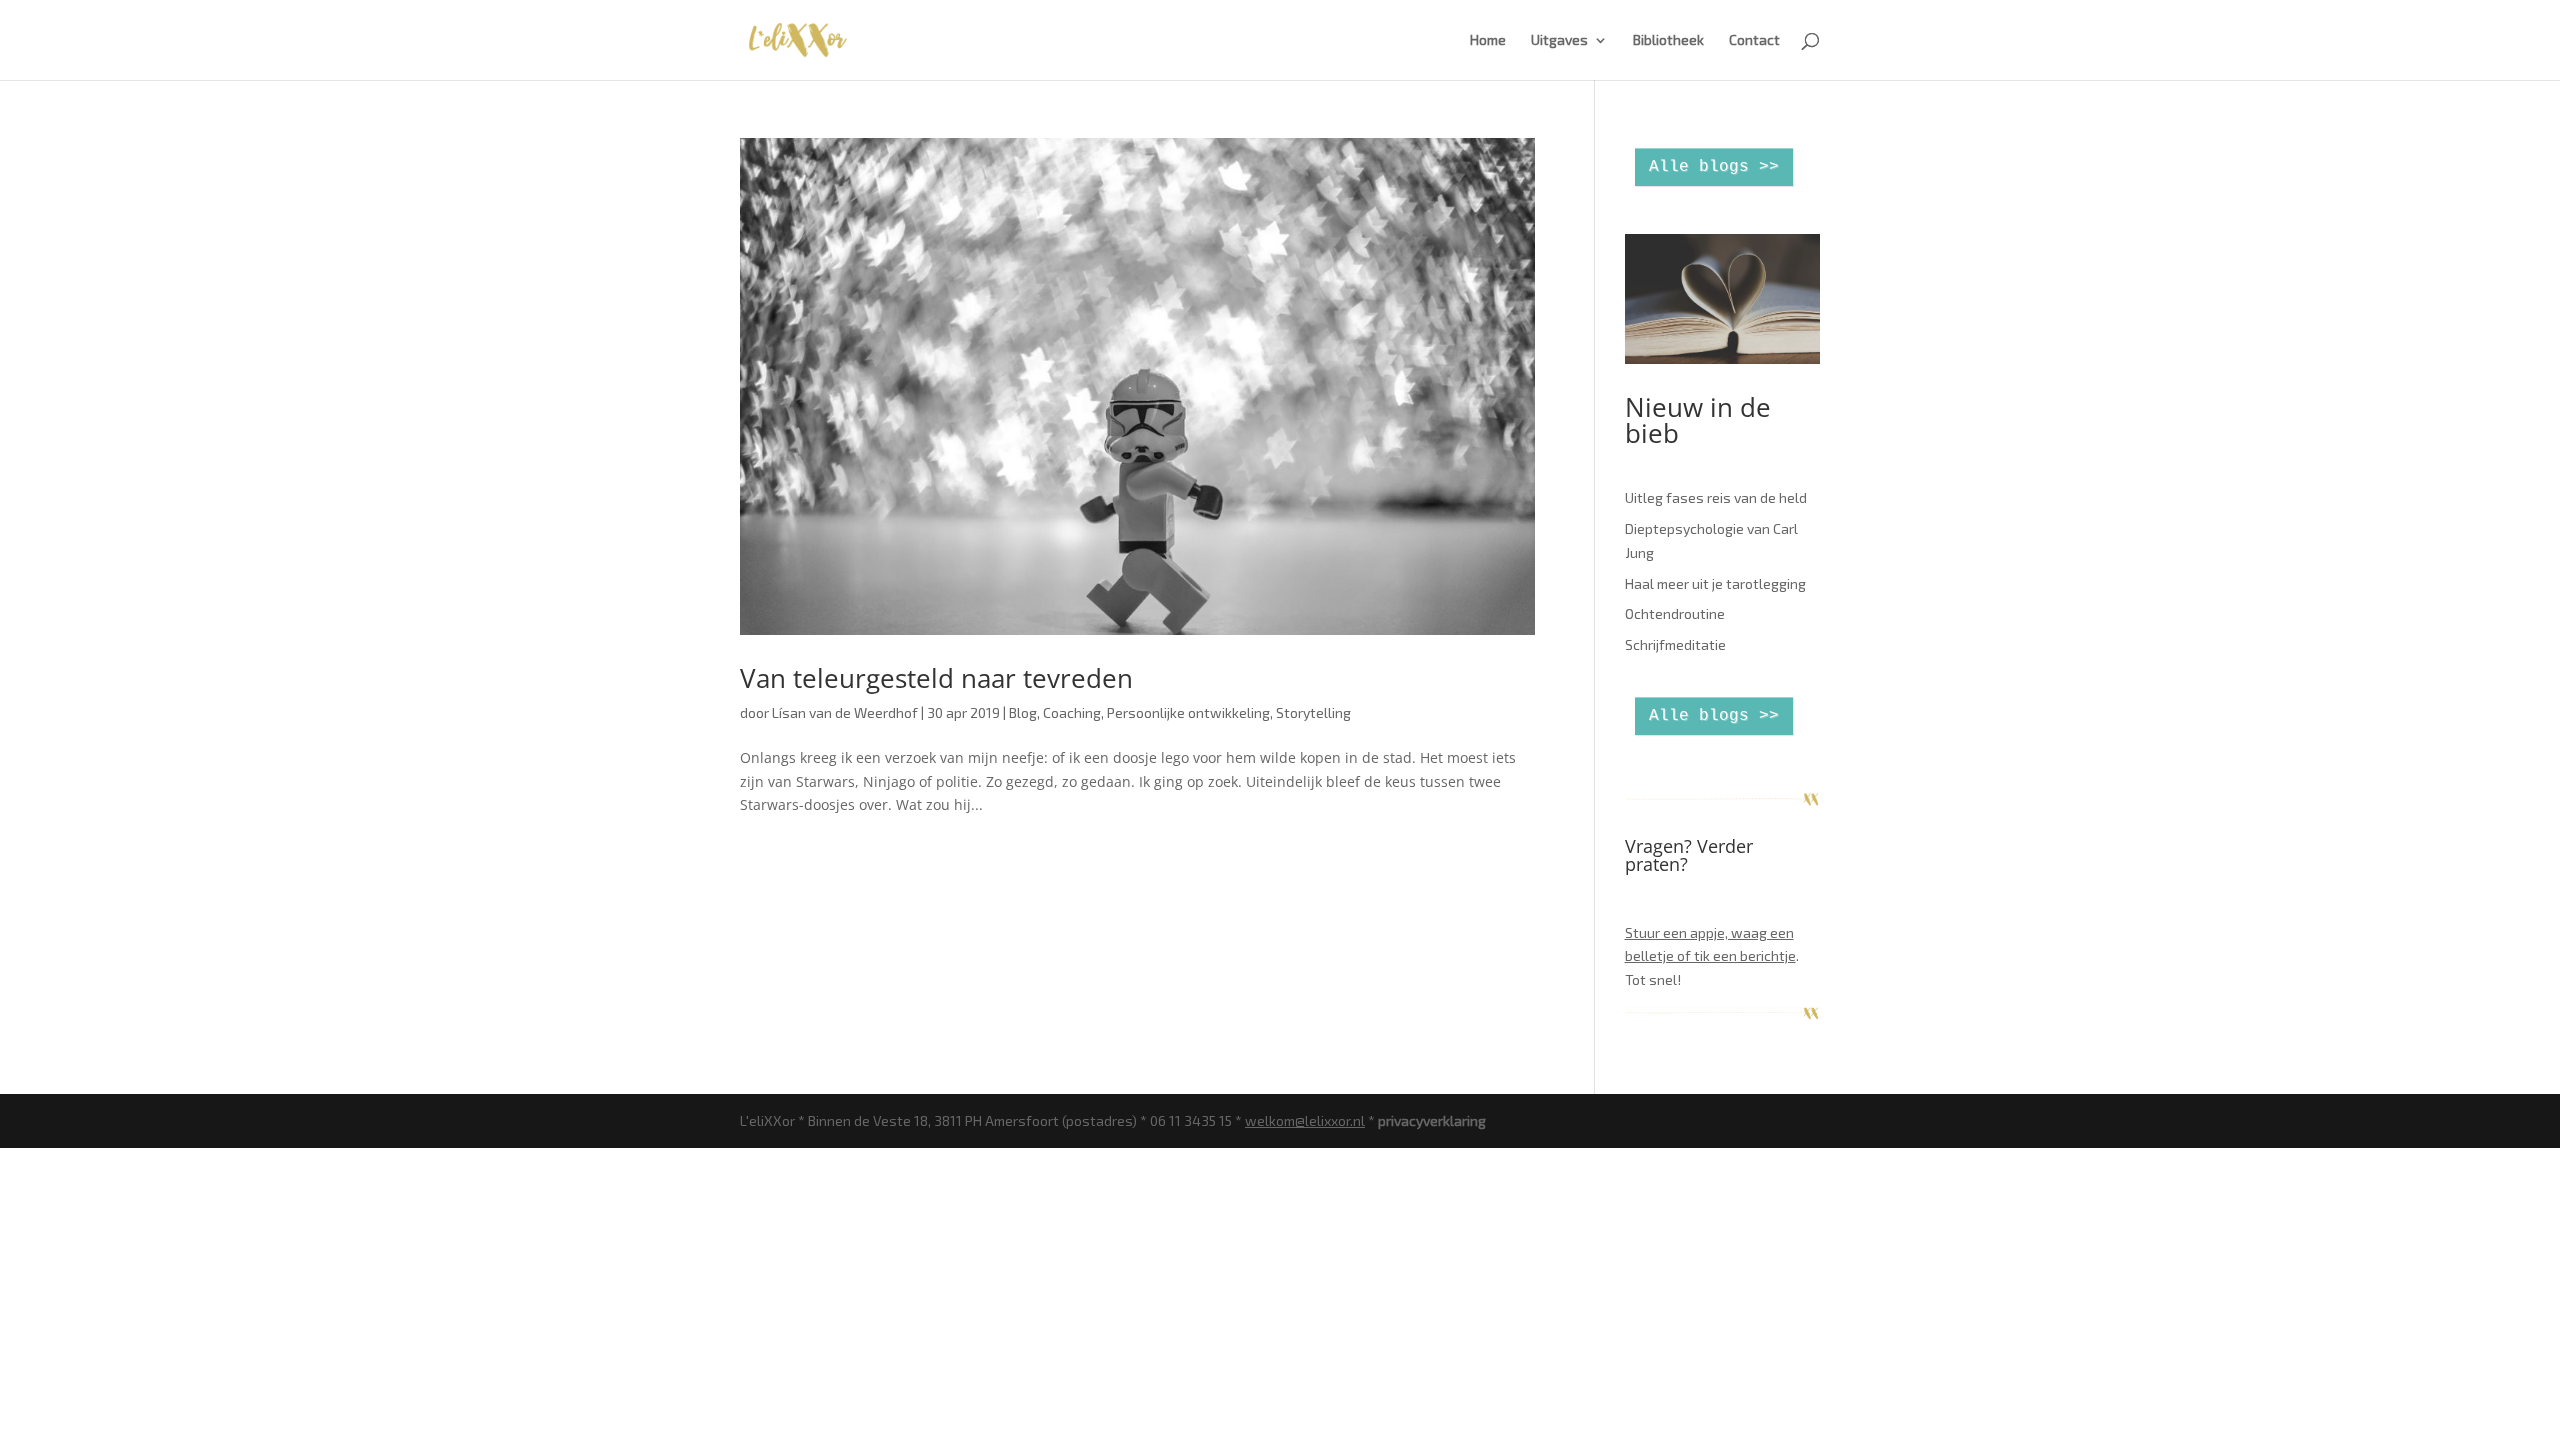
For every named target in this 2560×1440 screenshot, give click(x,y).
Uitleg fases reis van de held (1716, 497)
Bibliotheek (1668, 40)
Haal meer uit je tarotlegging (1715, 583)
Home (1488, 40)
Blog (1023, 712)
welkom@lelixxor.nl (1305, 1120)
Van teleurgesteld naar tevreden (936, 678)
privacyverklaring (1432, 1120)
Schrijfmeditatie (1675, 644)
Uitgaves (1559, 40)
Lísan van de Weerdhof (845, 712)
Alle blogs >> (1714, 167)
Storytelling (1313, 712)
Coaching (1072, 712)
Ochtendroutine (1675, 613)
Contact (1754, 40)
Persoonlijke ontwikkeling (1188, 712)
